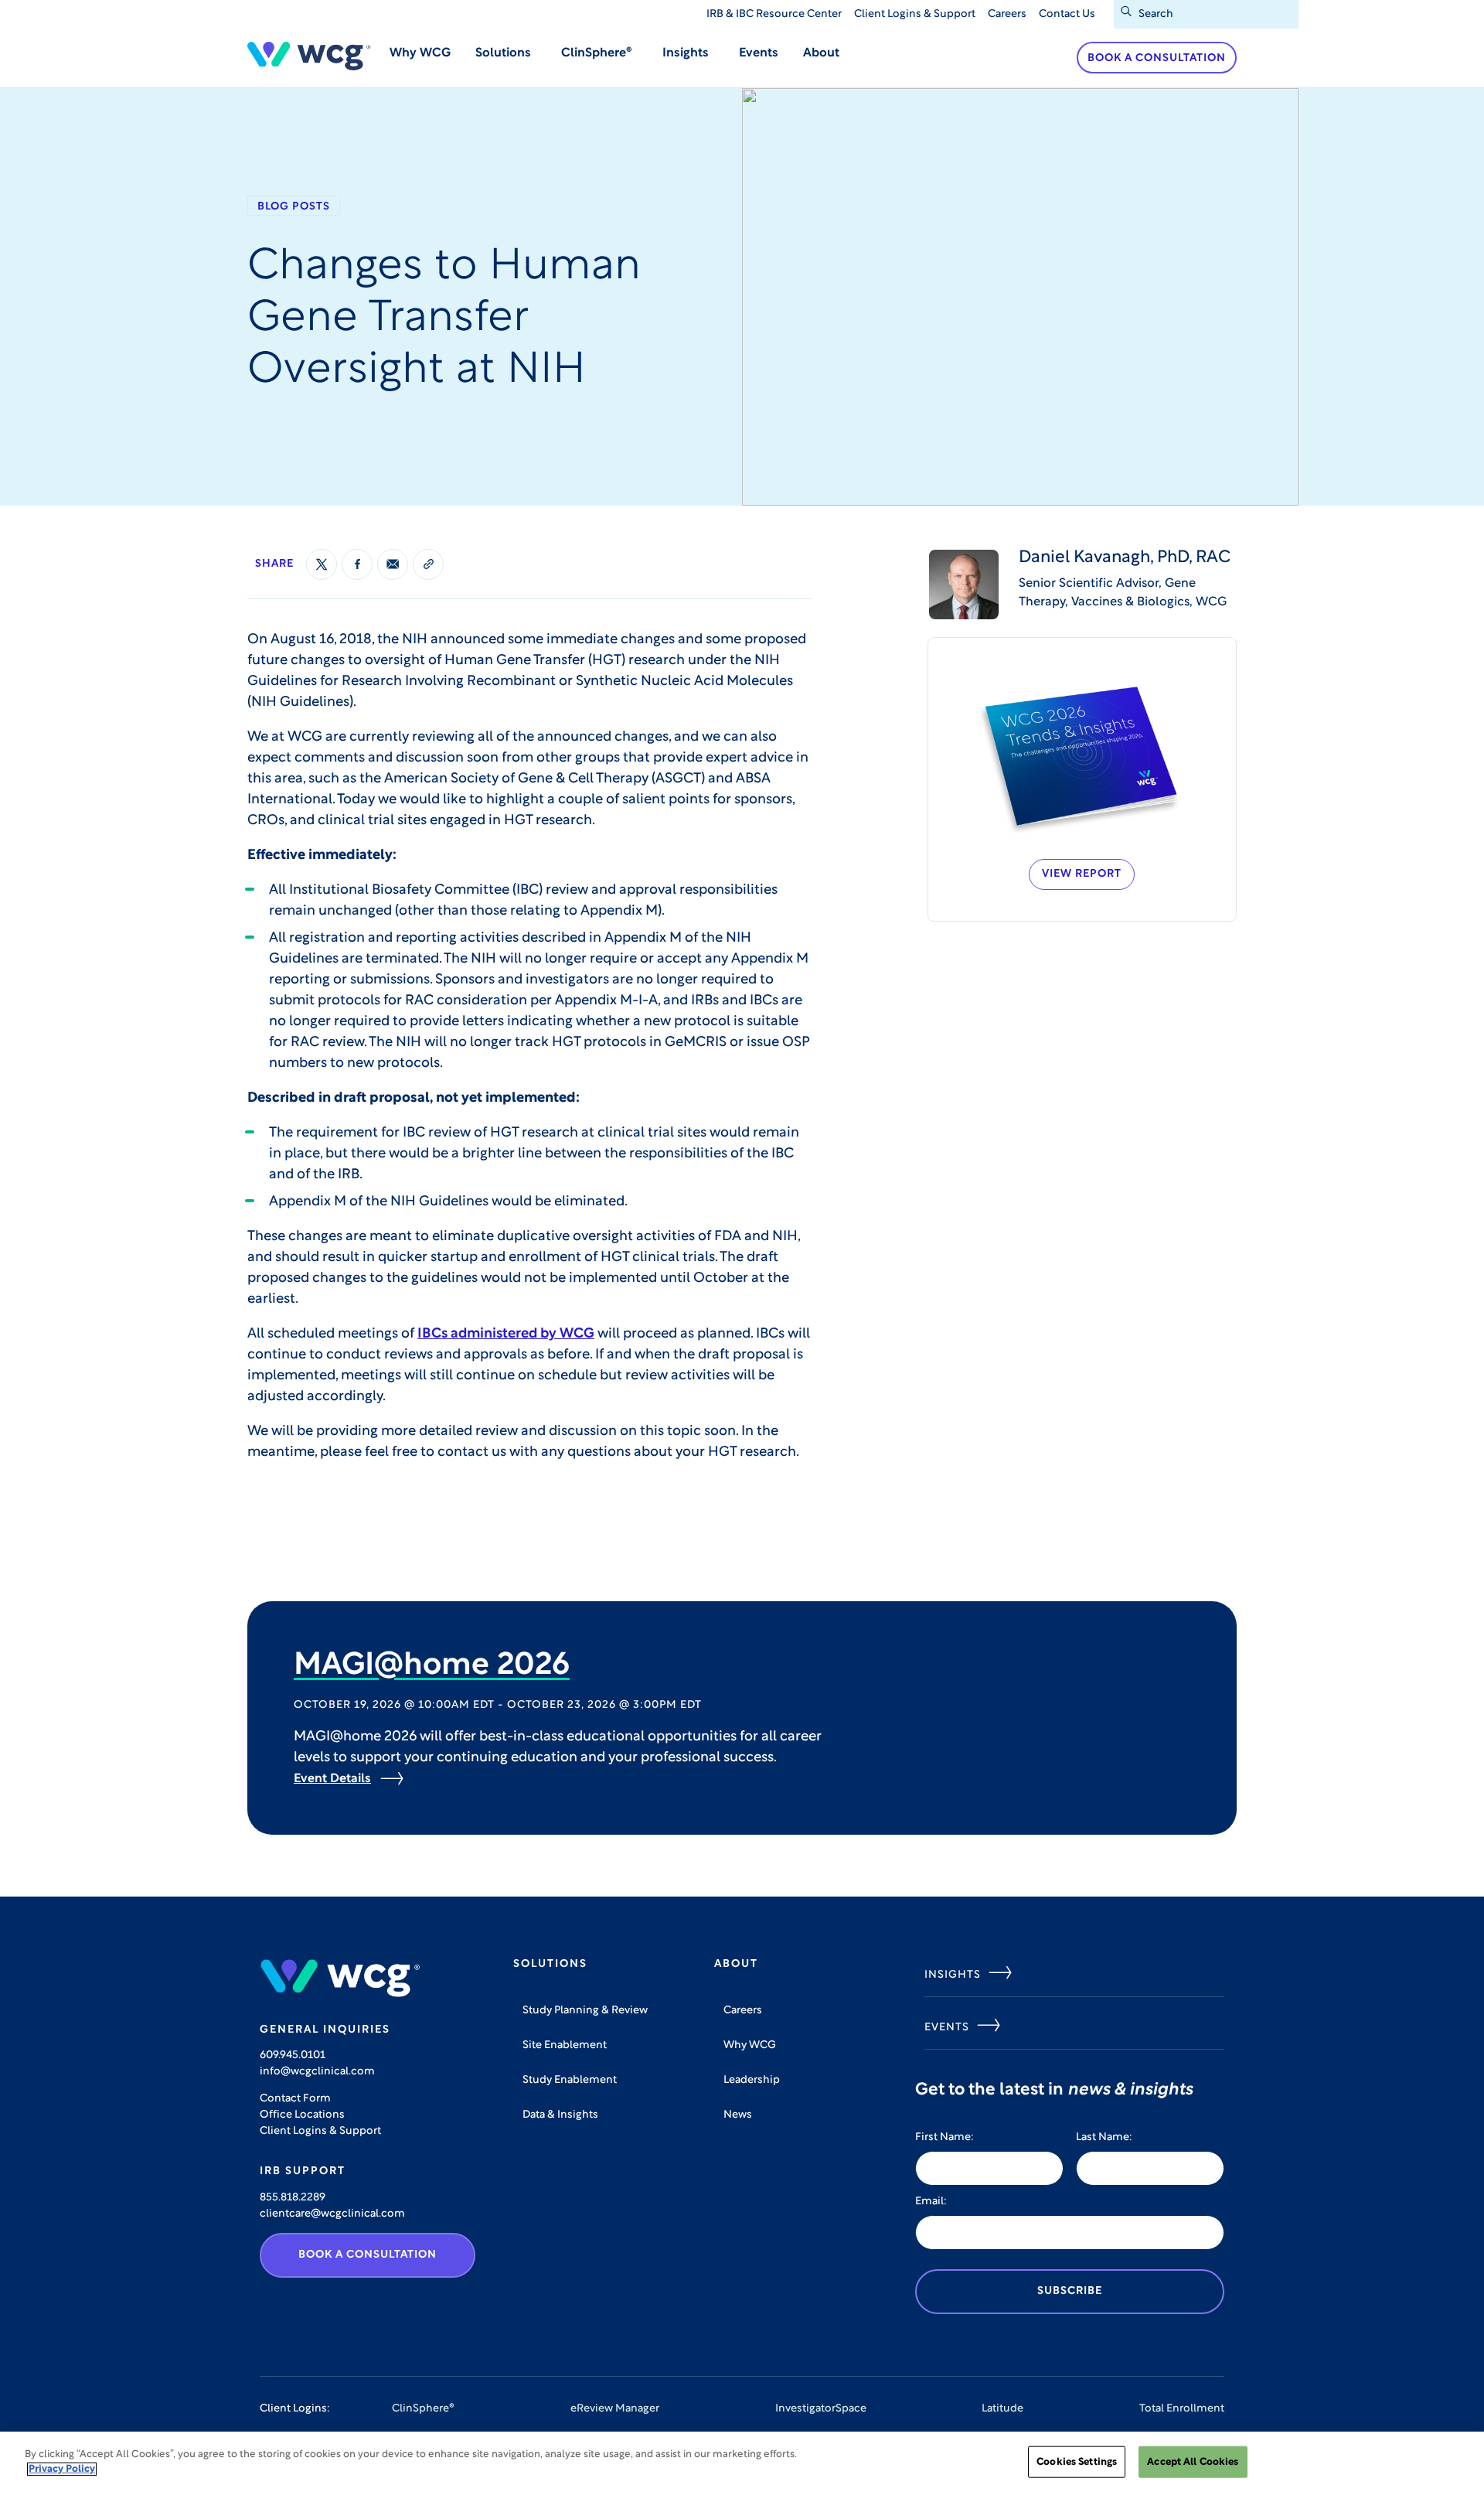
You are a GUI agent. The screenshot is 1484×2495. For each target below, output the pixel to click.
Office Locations (302, 2115)
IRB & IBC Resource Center (774, 14)
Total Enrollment (1182, 2409)
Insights (953, 1975)
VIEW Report (1082, 874)
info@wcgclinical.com (317, 2072)
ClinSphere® (423, 2409)
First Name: (945, 2137)
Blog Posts (294, 207)
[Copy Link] (428, 564)
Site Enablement (565, 2045)
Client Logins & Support (915, 14)
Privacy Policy (62, 2469)
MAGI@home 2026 (432, 1666)
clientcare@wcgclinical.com (332, 2214)
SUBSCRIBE (1070, 2291)
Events (759, 53)
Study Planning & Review (585, 2011)
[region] (742, 2463)
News (738, 2115)
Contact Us (1067, 14)
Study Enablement (570, 2080)
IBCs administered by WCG (506, 1334)
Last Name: (1104, 2137)
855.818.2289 (293, 2198)
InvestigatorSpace (821, 2409)
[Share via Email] (393, 564)
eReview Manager (615, 2409)
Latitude (1002, 2409)
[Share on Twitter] (322, 564)
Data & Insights (560, 2115)
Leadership (752, 2080)
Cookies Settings (1077, 2462)
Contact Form (295, 2099)
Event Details (332, 1779)
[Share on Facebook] (357, 564)
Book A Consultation (368, 2255)
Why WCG (420, 53)
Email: (931, 2202)
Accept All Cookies (1193, 2462)
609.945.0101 (293, 2055)
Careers (1007, 14)
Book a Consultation (1157, 58)
